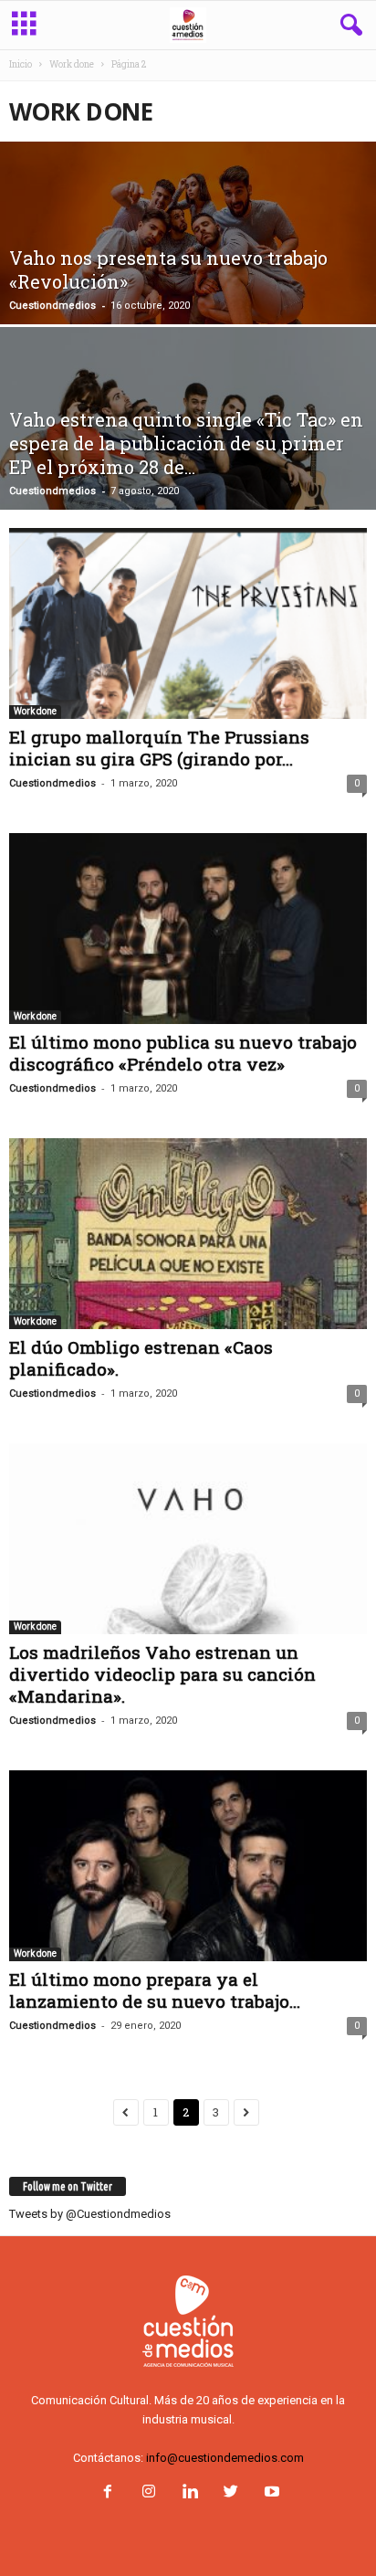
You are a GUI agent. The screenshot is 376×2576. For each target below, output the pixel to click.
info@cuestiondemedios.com (225, 2458)
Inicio (21, 64)
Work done (72, 64)
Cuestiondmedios (52, 306)
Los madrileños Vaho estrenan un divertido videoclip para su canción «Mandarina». (162, 1674)
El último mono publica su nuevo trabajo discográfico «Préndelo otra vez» (183, 1053)
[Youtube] (270, 2493)
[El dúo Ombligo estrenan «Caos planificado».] (188, 1234)
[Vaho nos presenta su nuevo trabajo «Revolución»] (188, 267)
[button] (348, 26)
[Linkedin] (189, 2493)
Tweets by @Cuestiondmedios (90, 2214)
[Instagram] (148, 2493)
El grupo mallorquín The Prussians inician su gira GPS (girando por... (159, 748)
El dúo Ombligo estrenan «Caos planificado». (141, 1358)
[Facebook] (107, 2493)
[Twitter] (230, 2493)
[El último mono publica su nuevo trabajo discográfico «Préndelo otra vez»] (188, 929)
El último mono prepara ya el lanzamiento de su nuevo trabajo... (155, 1990)
